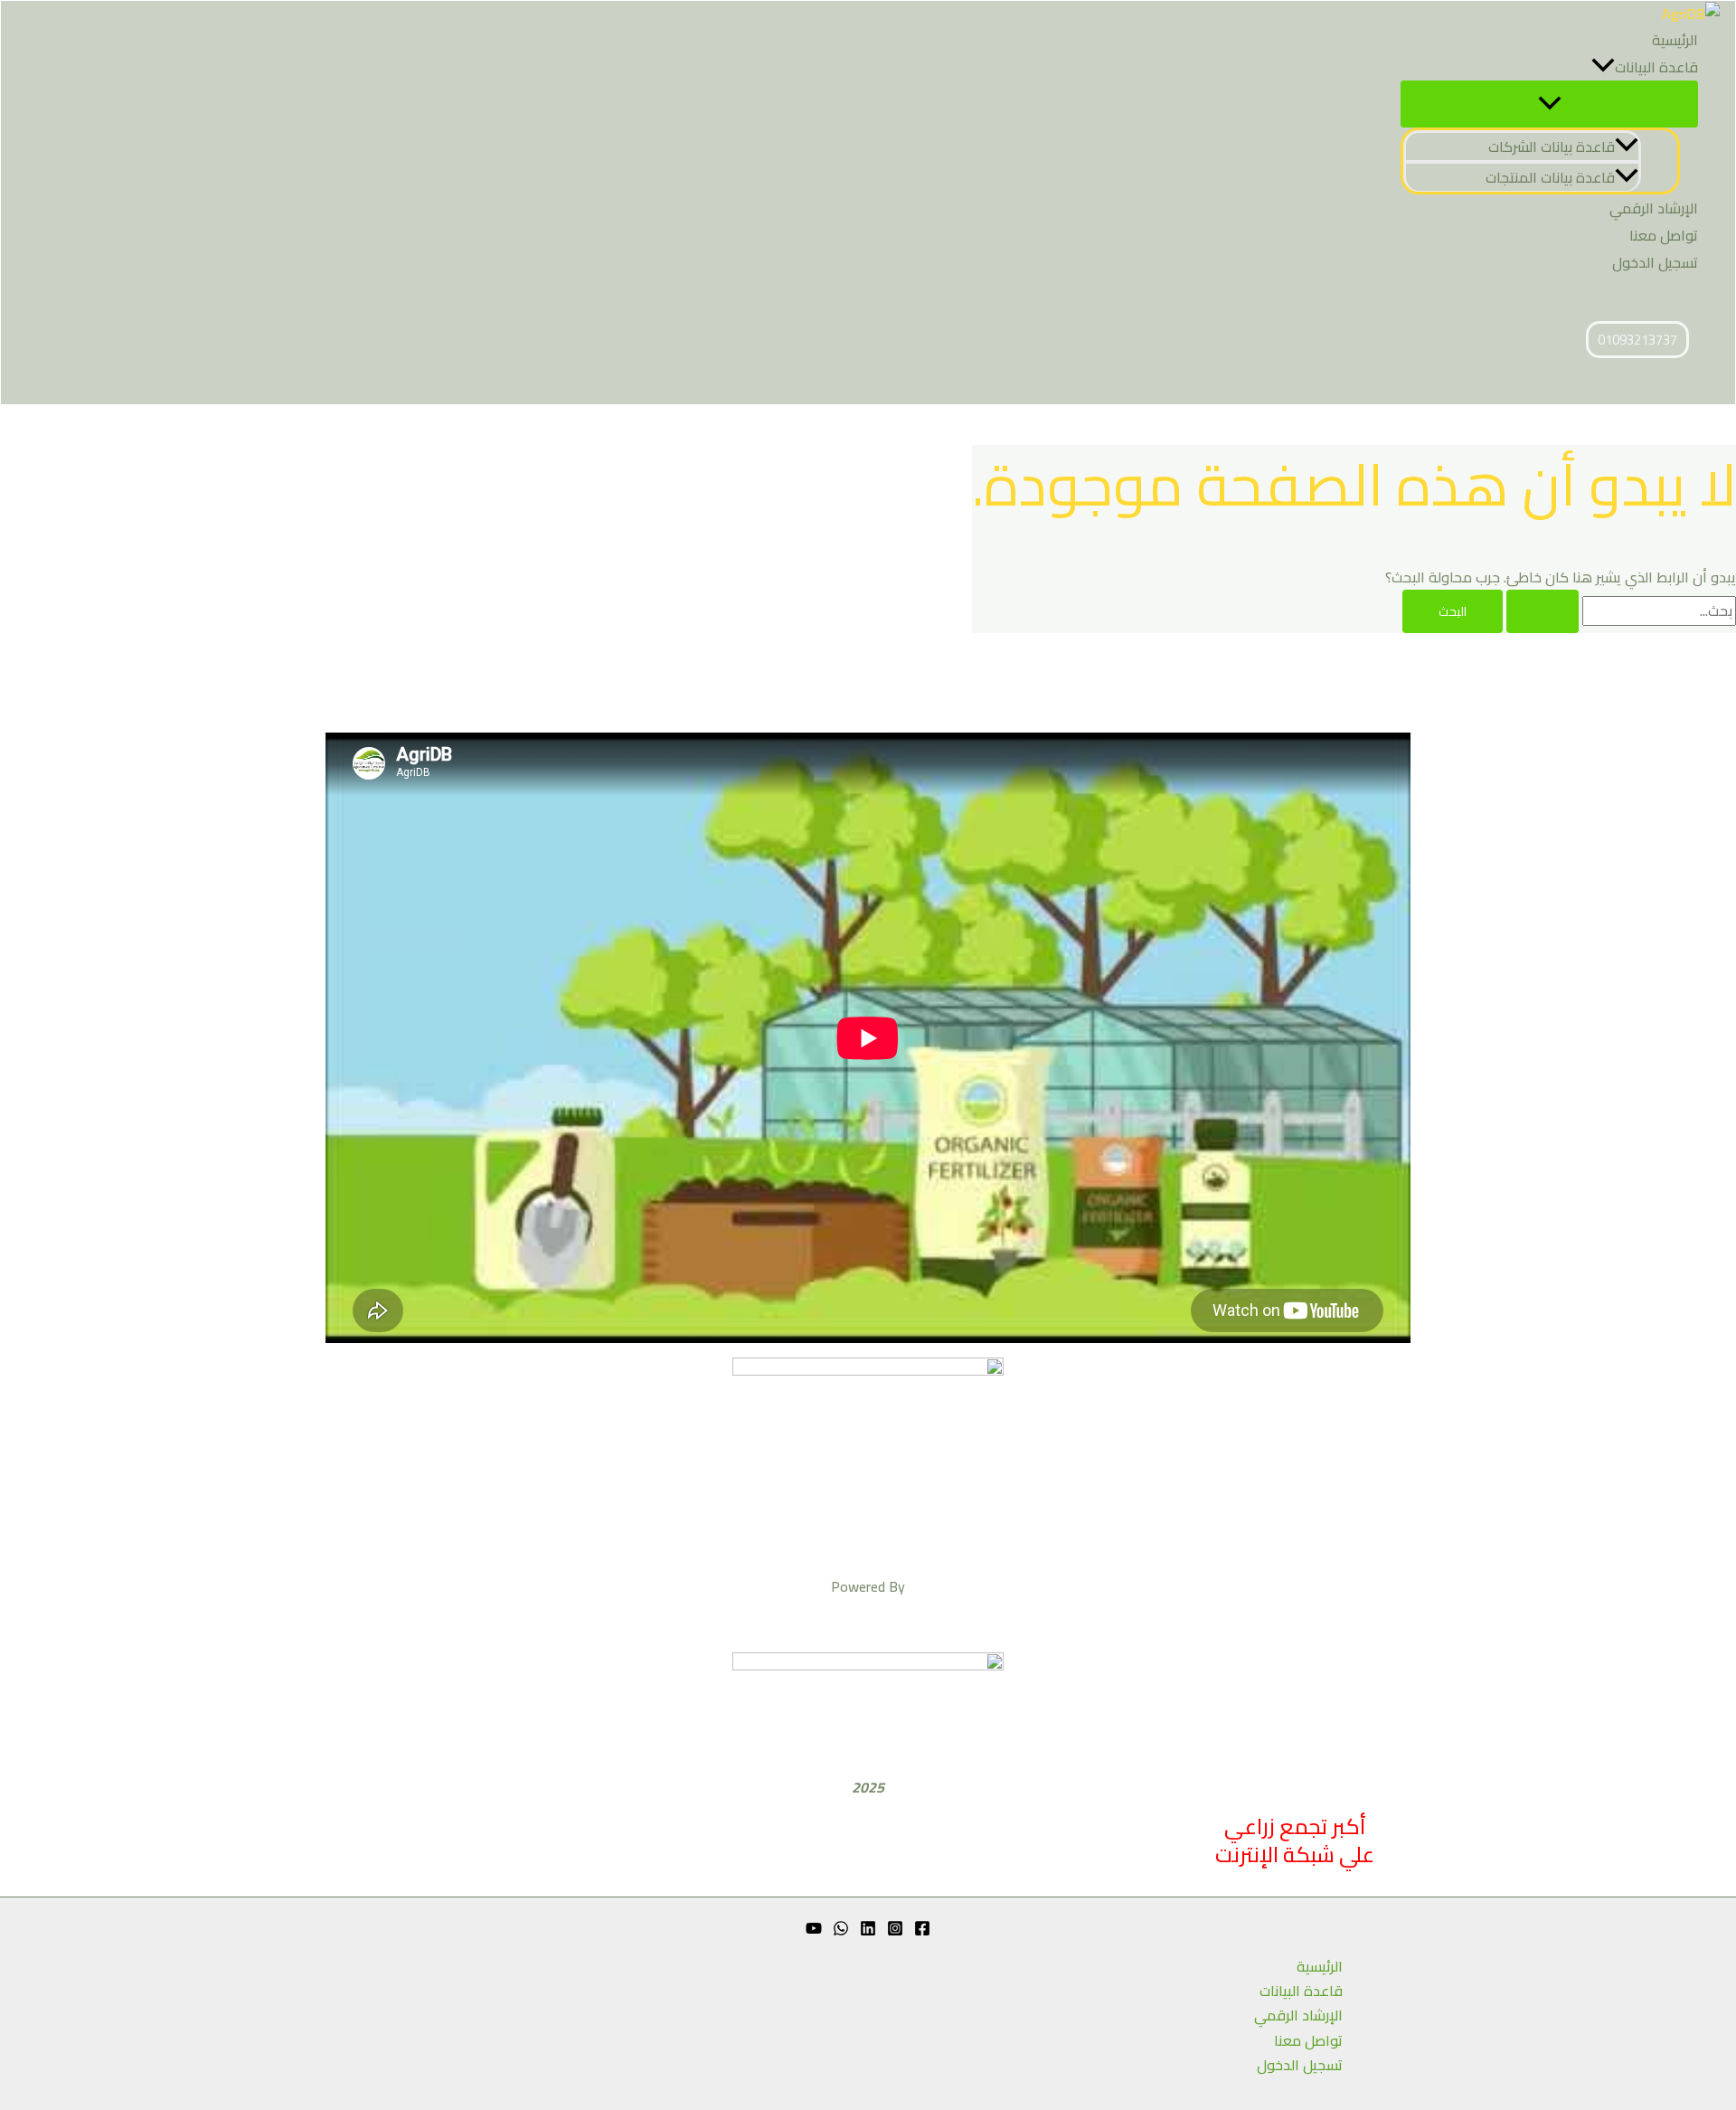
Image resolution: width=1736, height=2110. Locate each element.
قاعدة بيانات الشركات (1552, 147)
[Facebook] (922, 1931)
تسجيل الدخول (1655, 262)
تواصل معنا (1664, 235)
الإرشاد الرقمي (1654, 208)
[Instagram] (895, 1931)
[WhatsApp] (841, 1931)
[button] (1603, 67)
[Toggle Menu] (1549, 104)
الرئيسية (1675, 40)
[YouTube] (814, 1931)
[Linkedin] (868, 1931)
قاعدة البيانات (1656, 67)
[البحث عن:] (1619, 610)
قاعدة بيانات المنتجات (1550, 177)
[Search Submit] (1543, 611)
